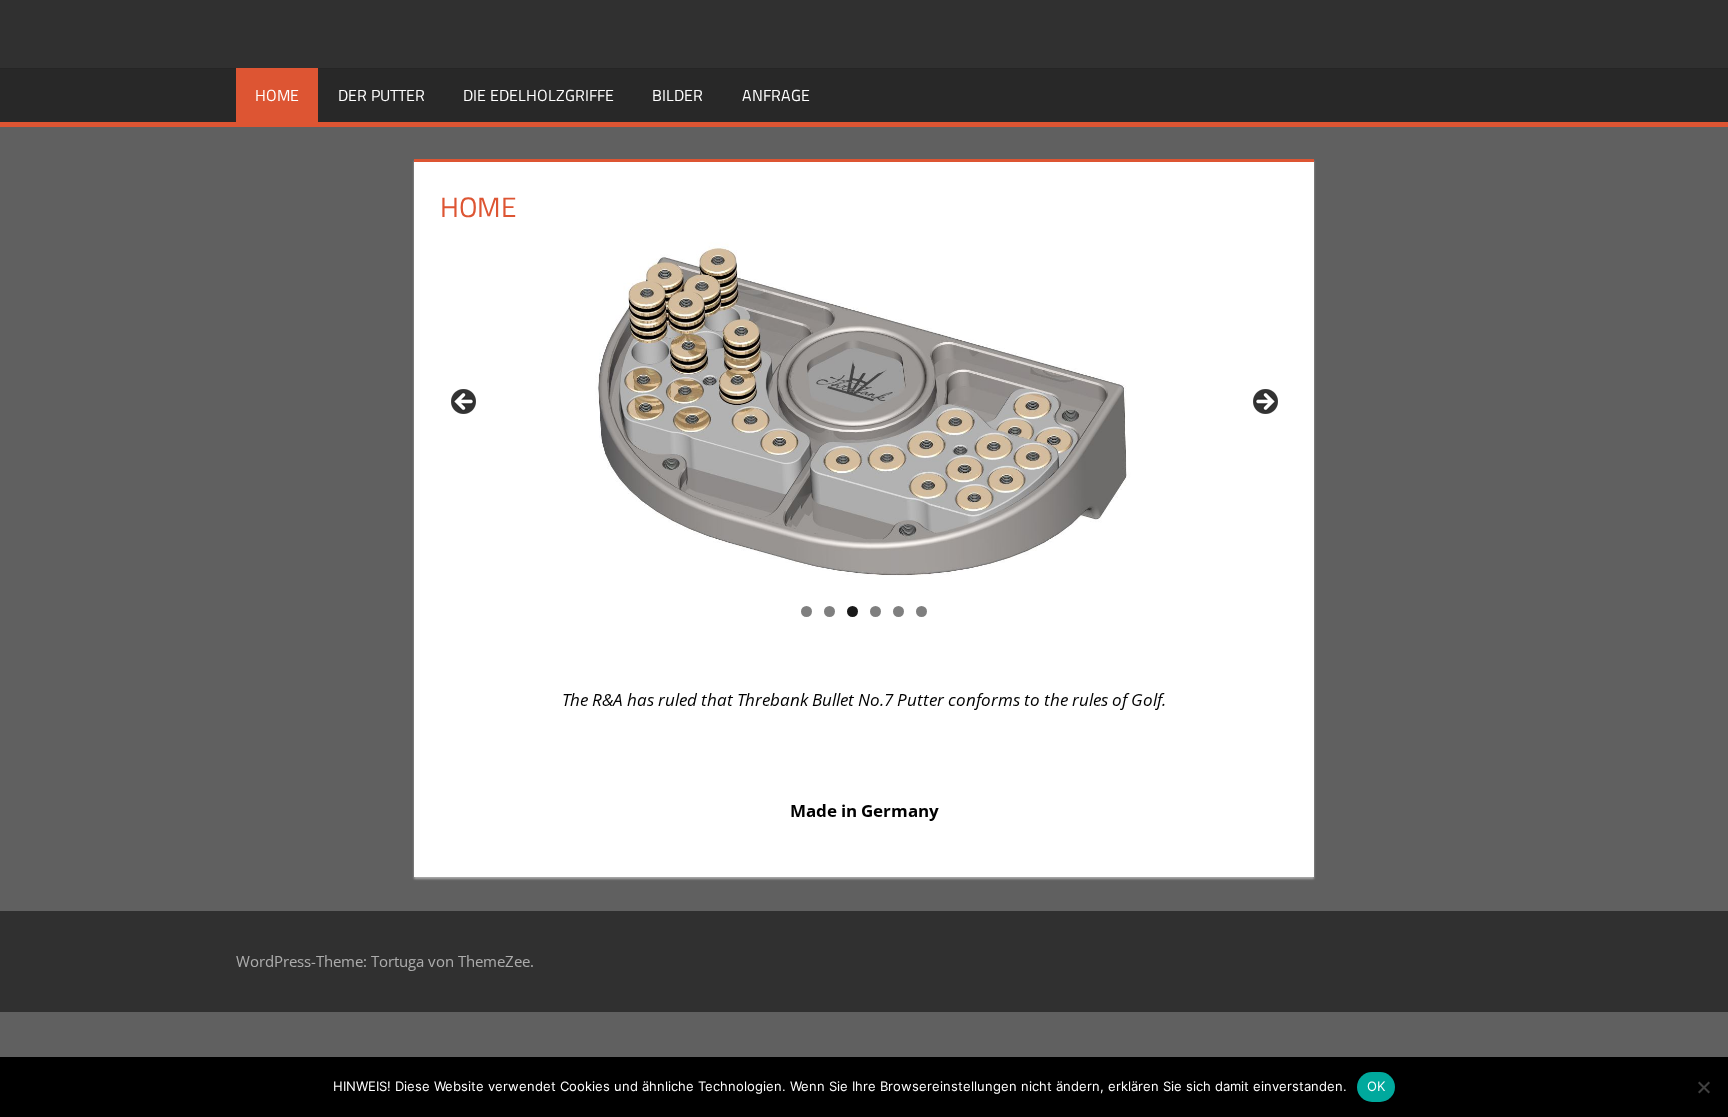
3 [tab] (852, 611)
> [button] (1264, 403)
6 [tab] (921, 611)
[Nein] (1703, 1087)
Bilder (677, 95)
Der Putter (381, 95)
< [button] (465, 403)
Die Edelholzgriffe (538, 95)
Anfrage (776, 95)
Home (277, 95)
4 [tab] (875, 611)
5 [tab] (898, 611)
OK (1376, 1086)
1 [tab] (806, 611)
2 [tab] (829, 611)
